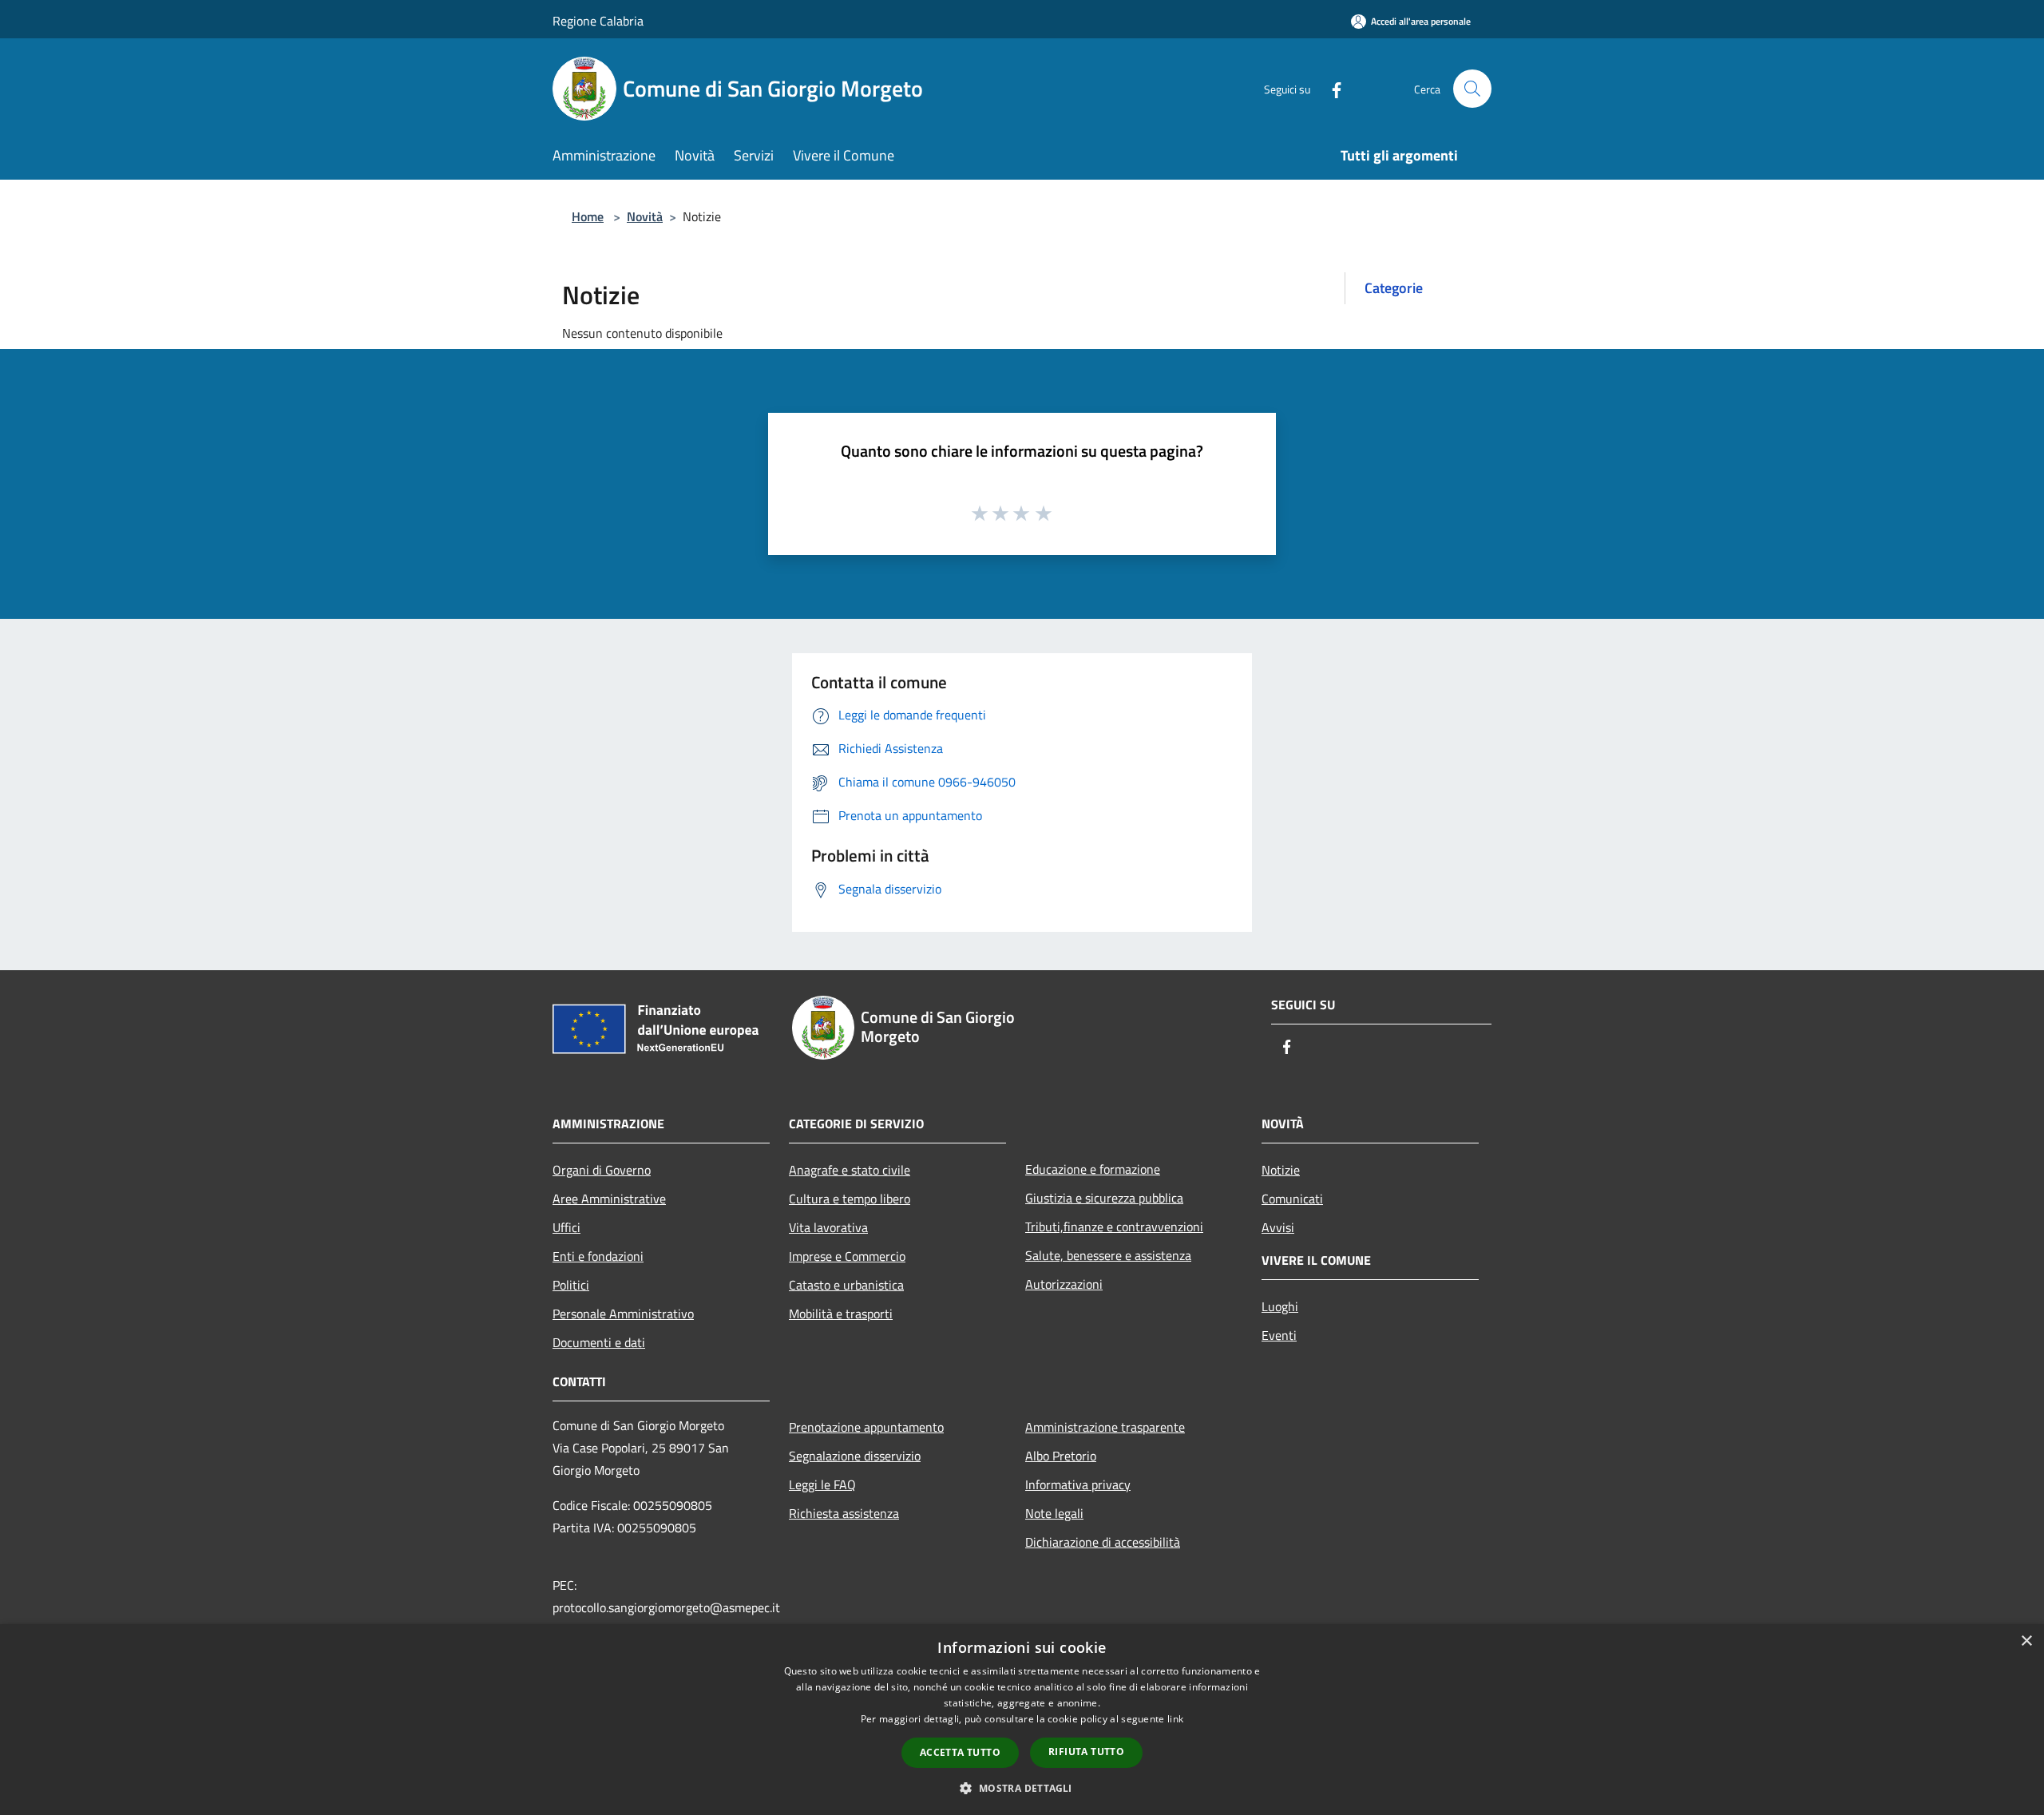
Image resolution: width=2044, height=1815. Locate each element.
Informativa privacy (1078, 1484)
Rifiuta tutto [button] (1086, 1752)
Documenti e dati (599, 1342)
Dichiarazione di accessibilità (1103, 1542)
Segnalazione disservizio (855, 1456)
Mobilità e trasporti (841, 1314)
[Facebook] (1330, 88)
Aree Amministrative (609, 1199)
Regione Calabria (598, 21)
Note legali (1054, 1513)
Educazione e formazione (1093, 1169)
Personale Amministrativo (623, 1314)
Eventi (1279, 1335)
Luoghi (1280, 1306)
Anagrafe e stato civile (850, 1170)
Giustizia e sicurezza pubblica (1104, 1198)
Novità (645, 216)
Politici (571, 1285)
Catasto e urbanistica (846, 1285)
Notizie (1281, 1170)
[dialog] (1022, 1720)
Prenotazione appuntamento (866, 1427)
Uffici (566, 1227)
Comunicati (1292, 1199)
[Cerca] (1472, 89)
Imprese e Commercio (847, 1256)
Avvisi (1278, 1227)
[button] (1022, 1788)
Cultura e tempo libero (850, 1199)
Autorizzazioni (1064, 1284)
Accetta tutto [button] (960, 1752)
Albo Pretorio (1061, 1456)
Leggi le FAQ (822, 1484)
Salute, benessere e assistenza (1108, 1255)
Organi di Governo (602, 1170)
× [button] (2026, 1641)
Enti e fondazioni (598, 1256)
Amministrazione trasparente (1105, 1427)
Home (588, 216)
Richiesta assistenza (844, 1513)
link (1175, 1719)
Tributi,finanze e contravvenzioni (1114, 1227)
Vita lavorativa (828, 1227)
